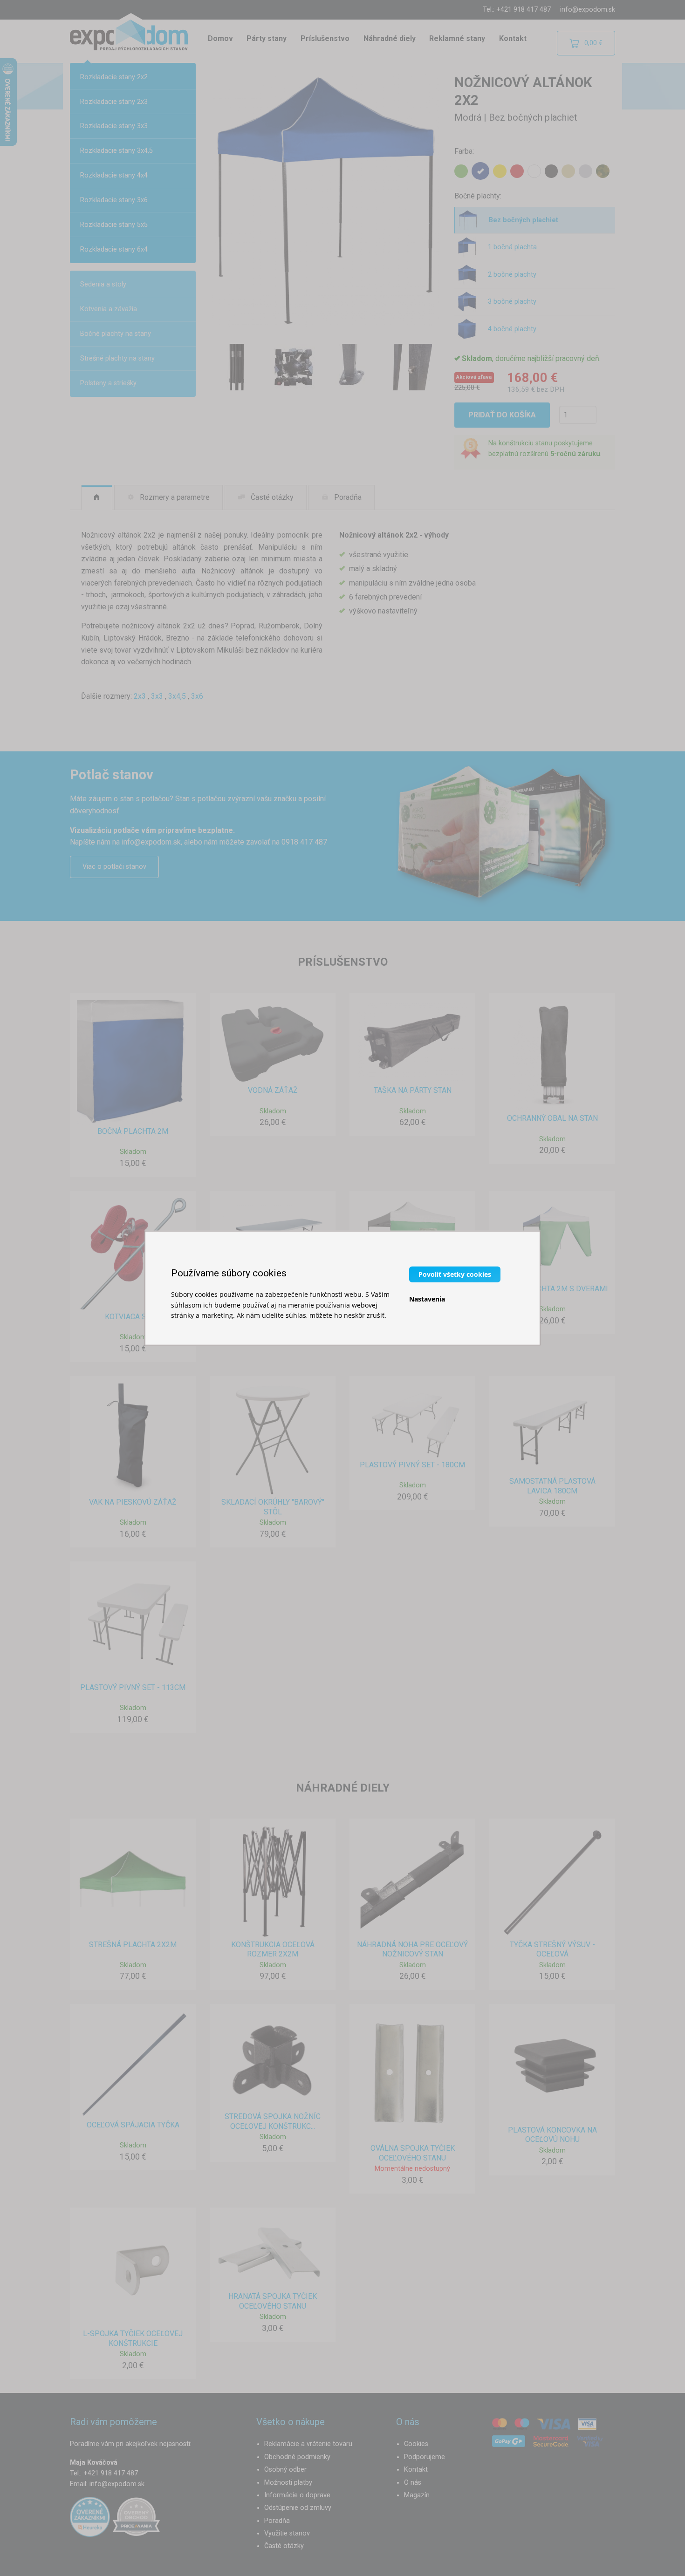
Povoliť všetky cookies (455, 1274)
